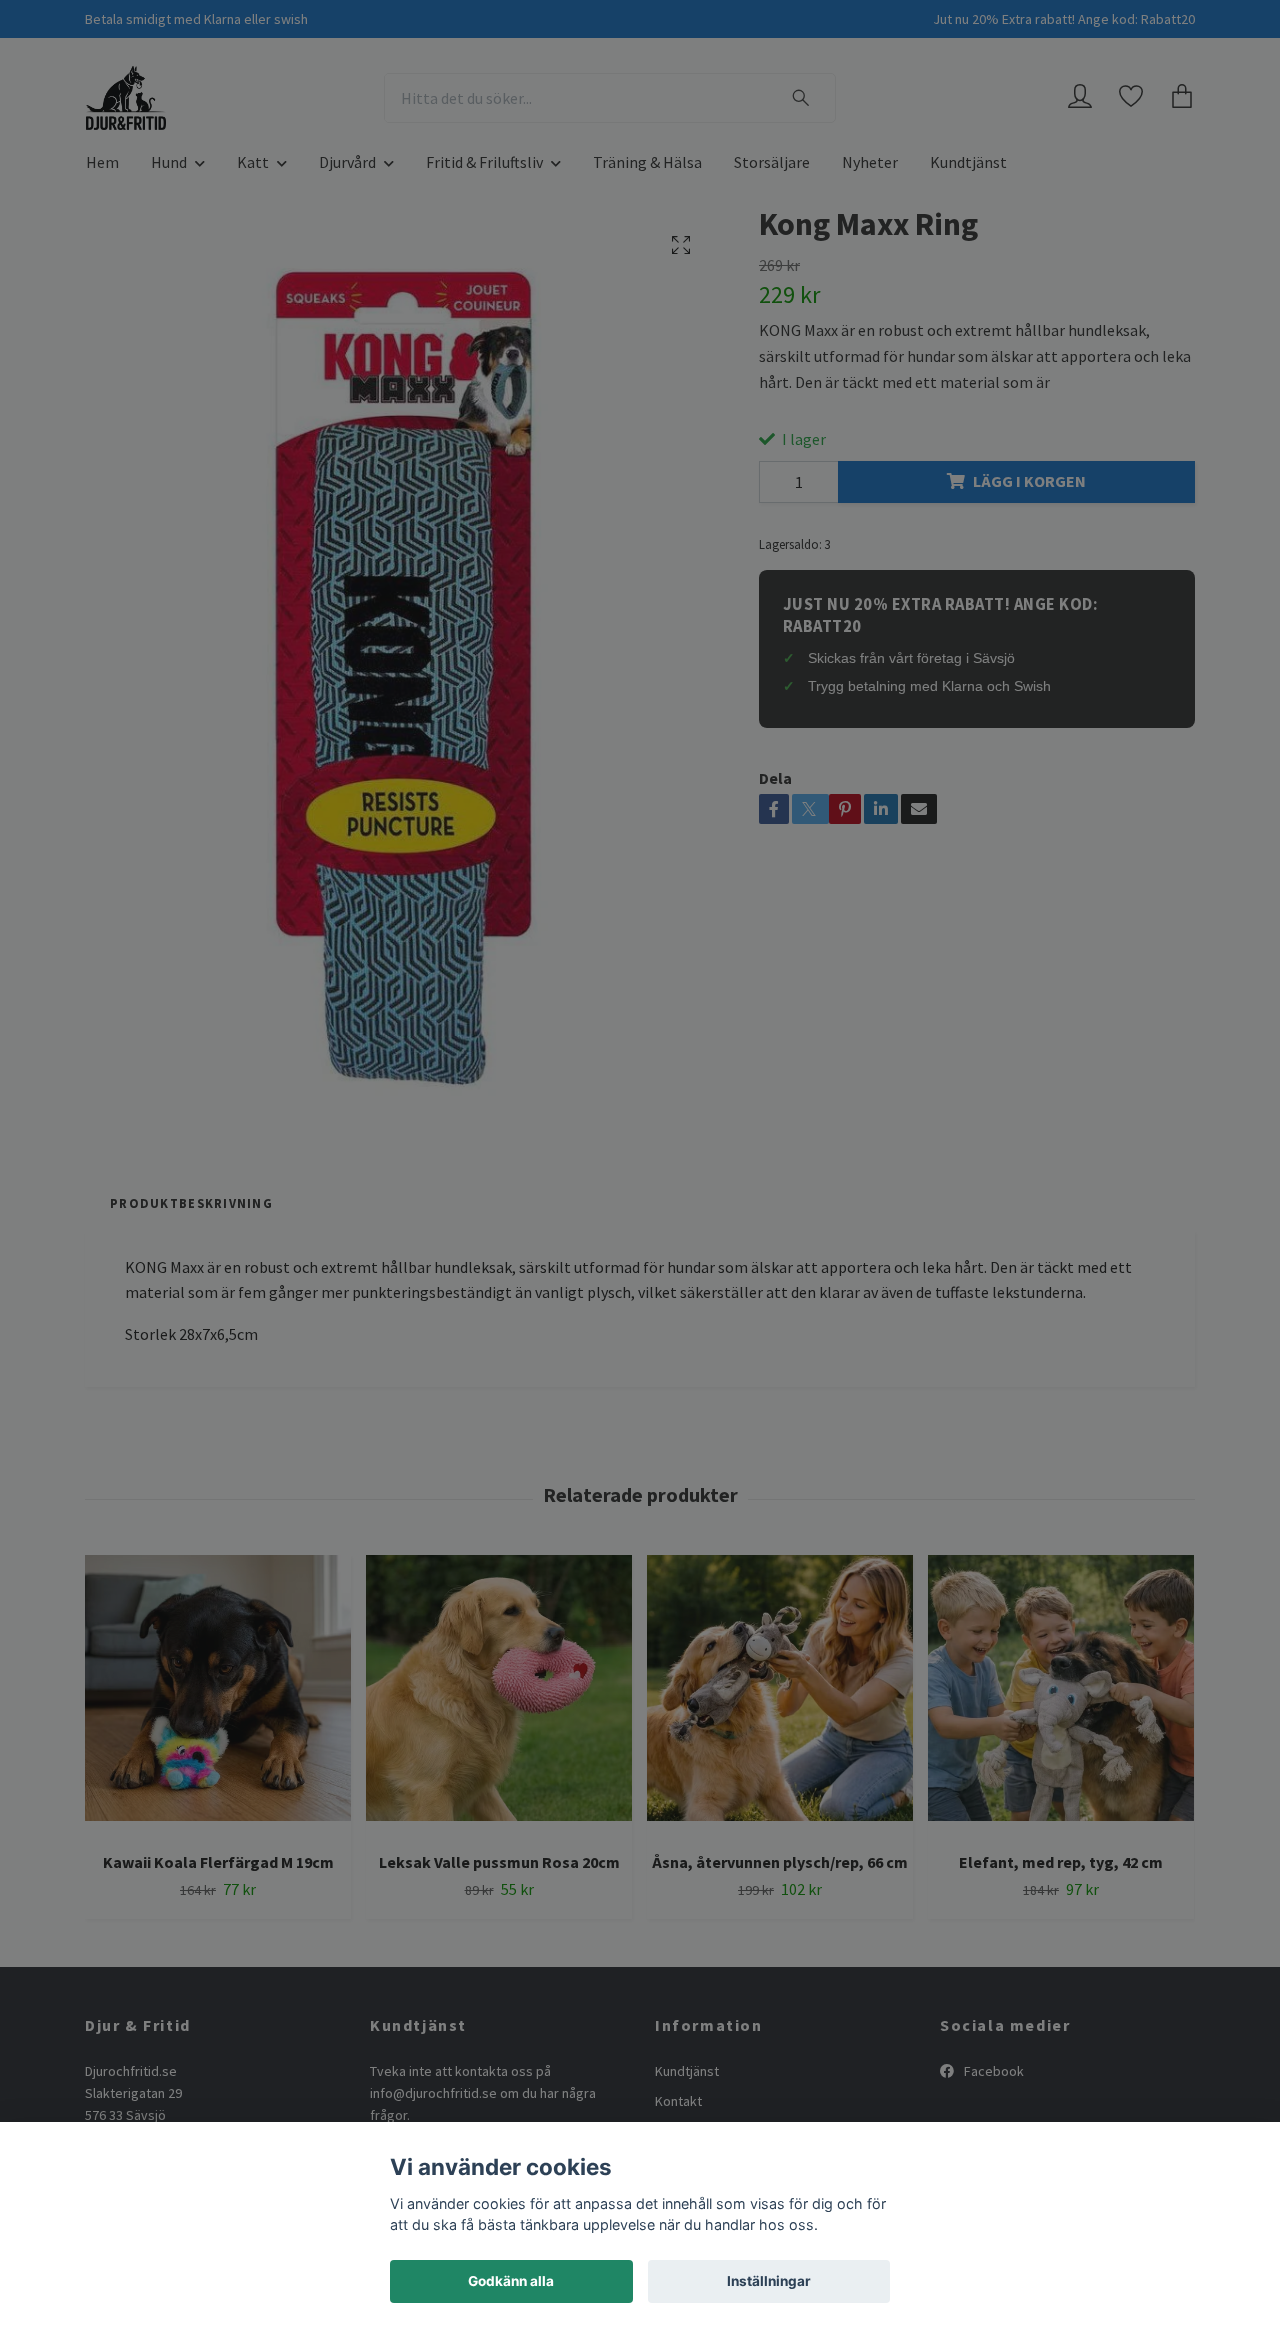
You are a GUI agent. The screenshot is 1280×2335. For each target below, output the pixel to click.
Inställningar (769, 2281)
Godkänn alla (511, 2281)
